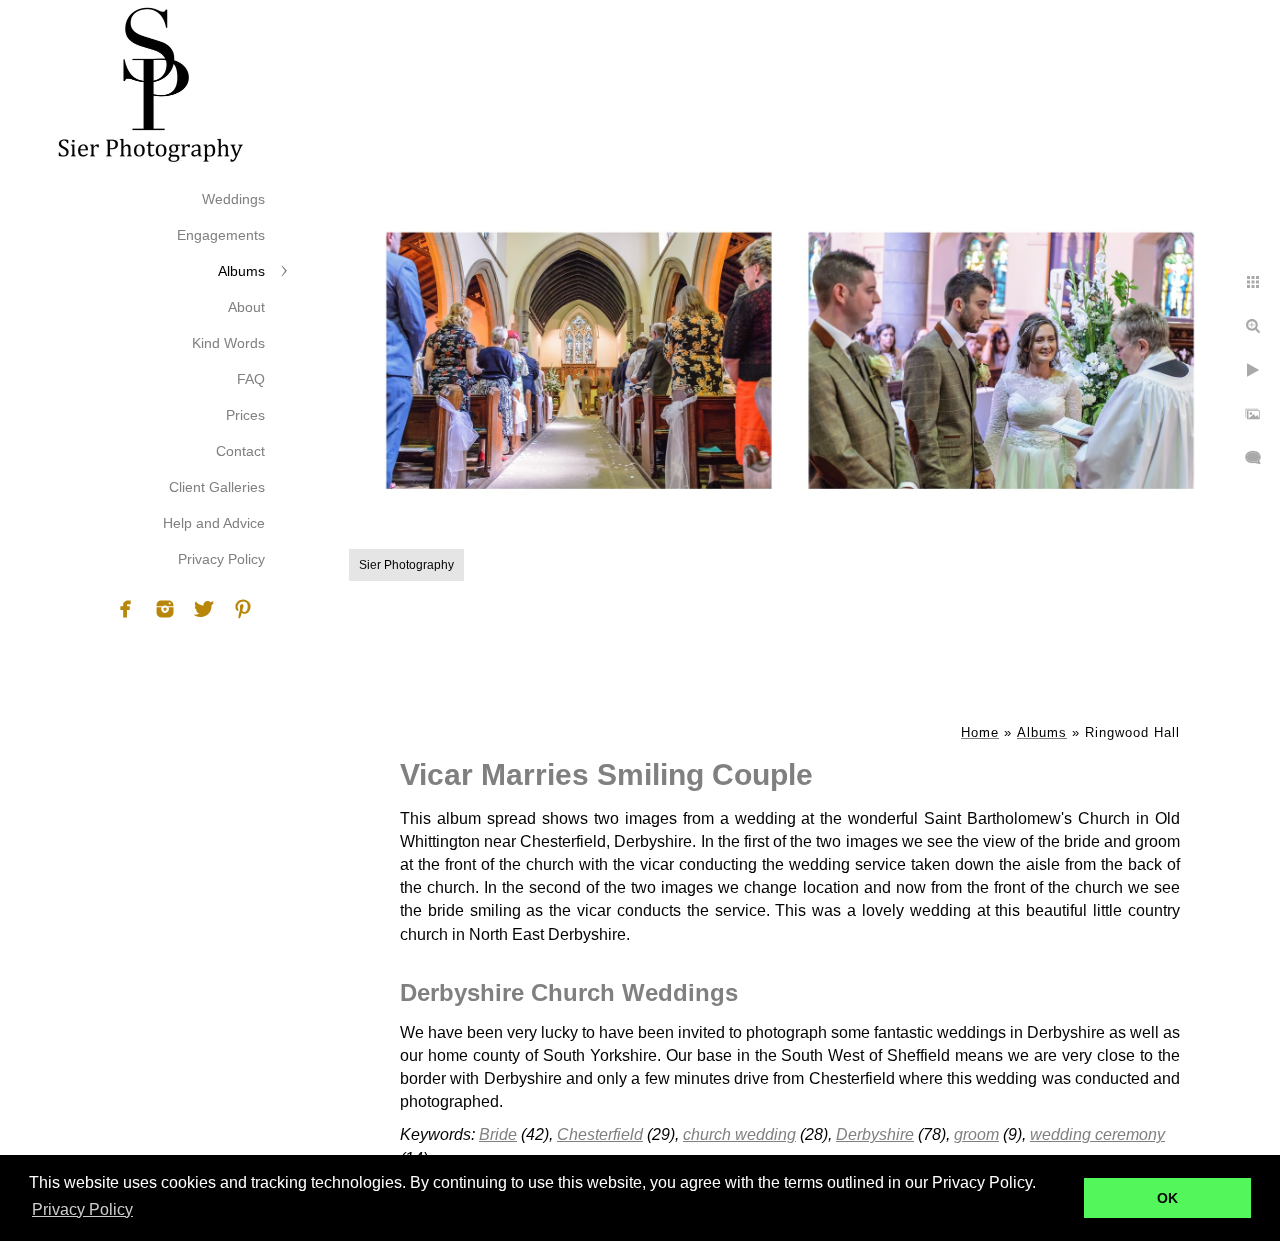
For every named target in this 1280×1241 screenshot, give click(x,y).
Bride (498, 1134)
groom (976, 1134)
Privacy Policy (221, 559)
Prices (245, 415)
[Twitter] (204, 609)
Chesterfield (600, 1134)
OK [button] (1167, 1198)
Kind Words (228, 343)
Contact (240, 451)
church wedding (739, 1134)
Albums (241, 271)
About (246, 307)
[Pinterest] (243, 609)
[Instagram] (165, 609)
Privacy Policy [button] (82, 1209)
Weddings (233, 199)
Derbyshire (875, 1134)
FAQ (251, 379)
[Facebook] (126, 609)
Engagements (221, 235)
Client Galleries (217, 487)
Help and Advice (214, 523)
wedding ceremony (1097, 1134)
